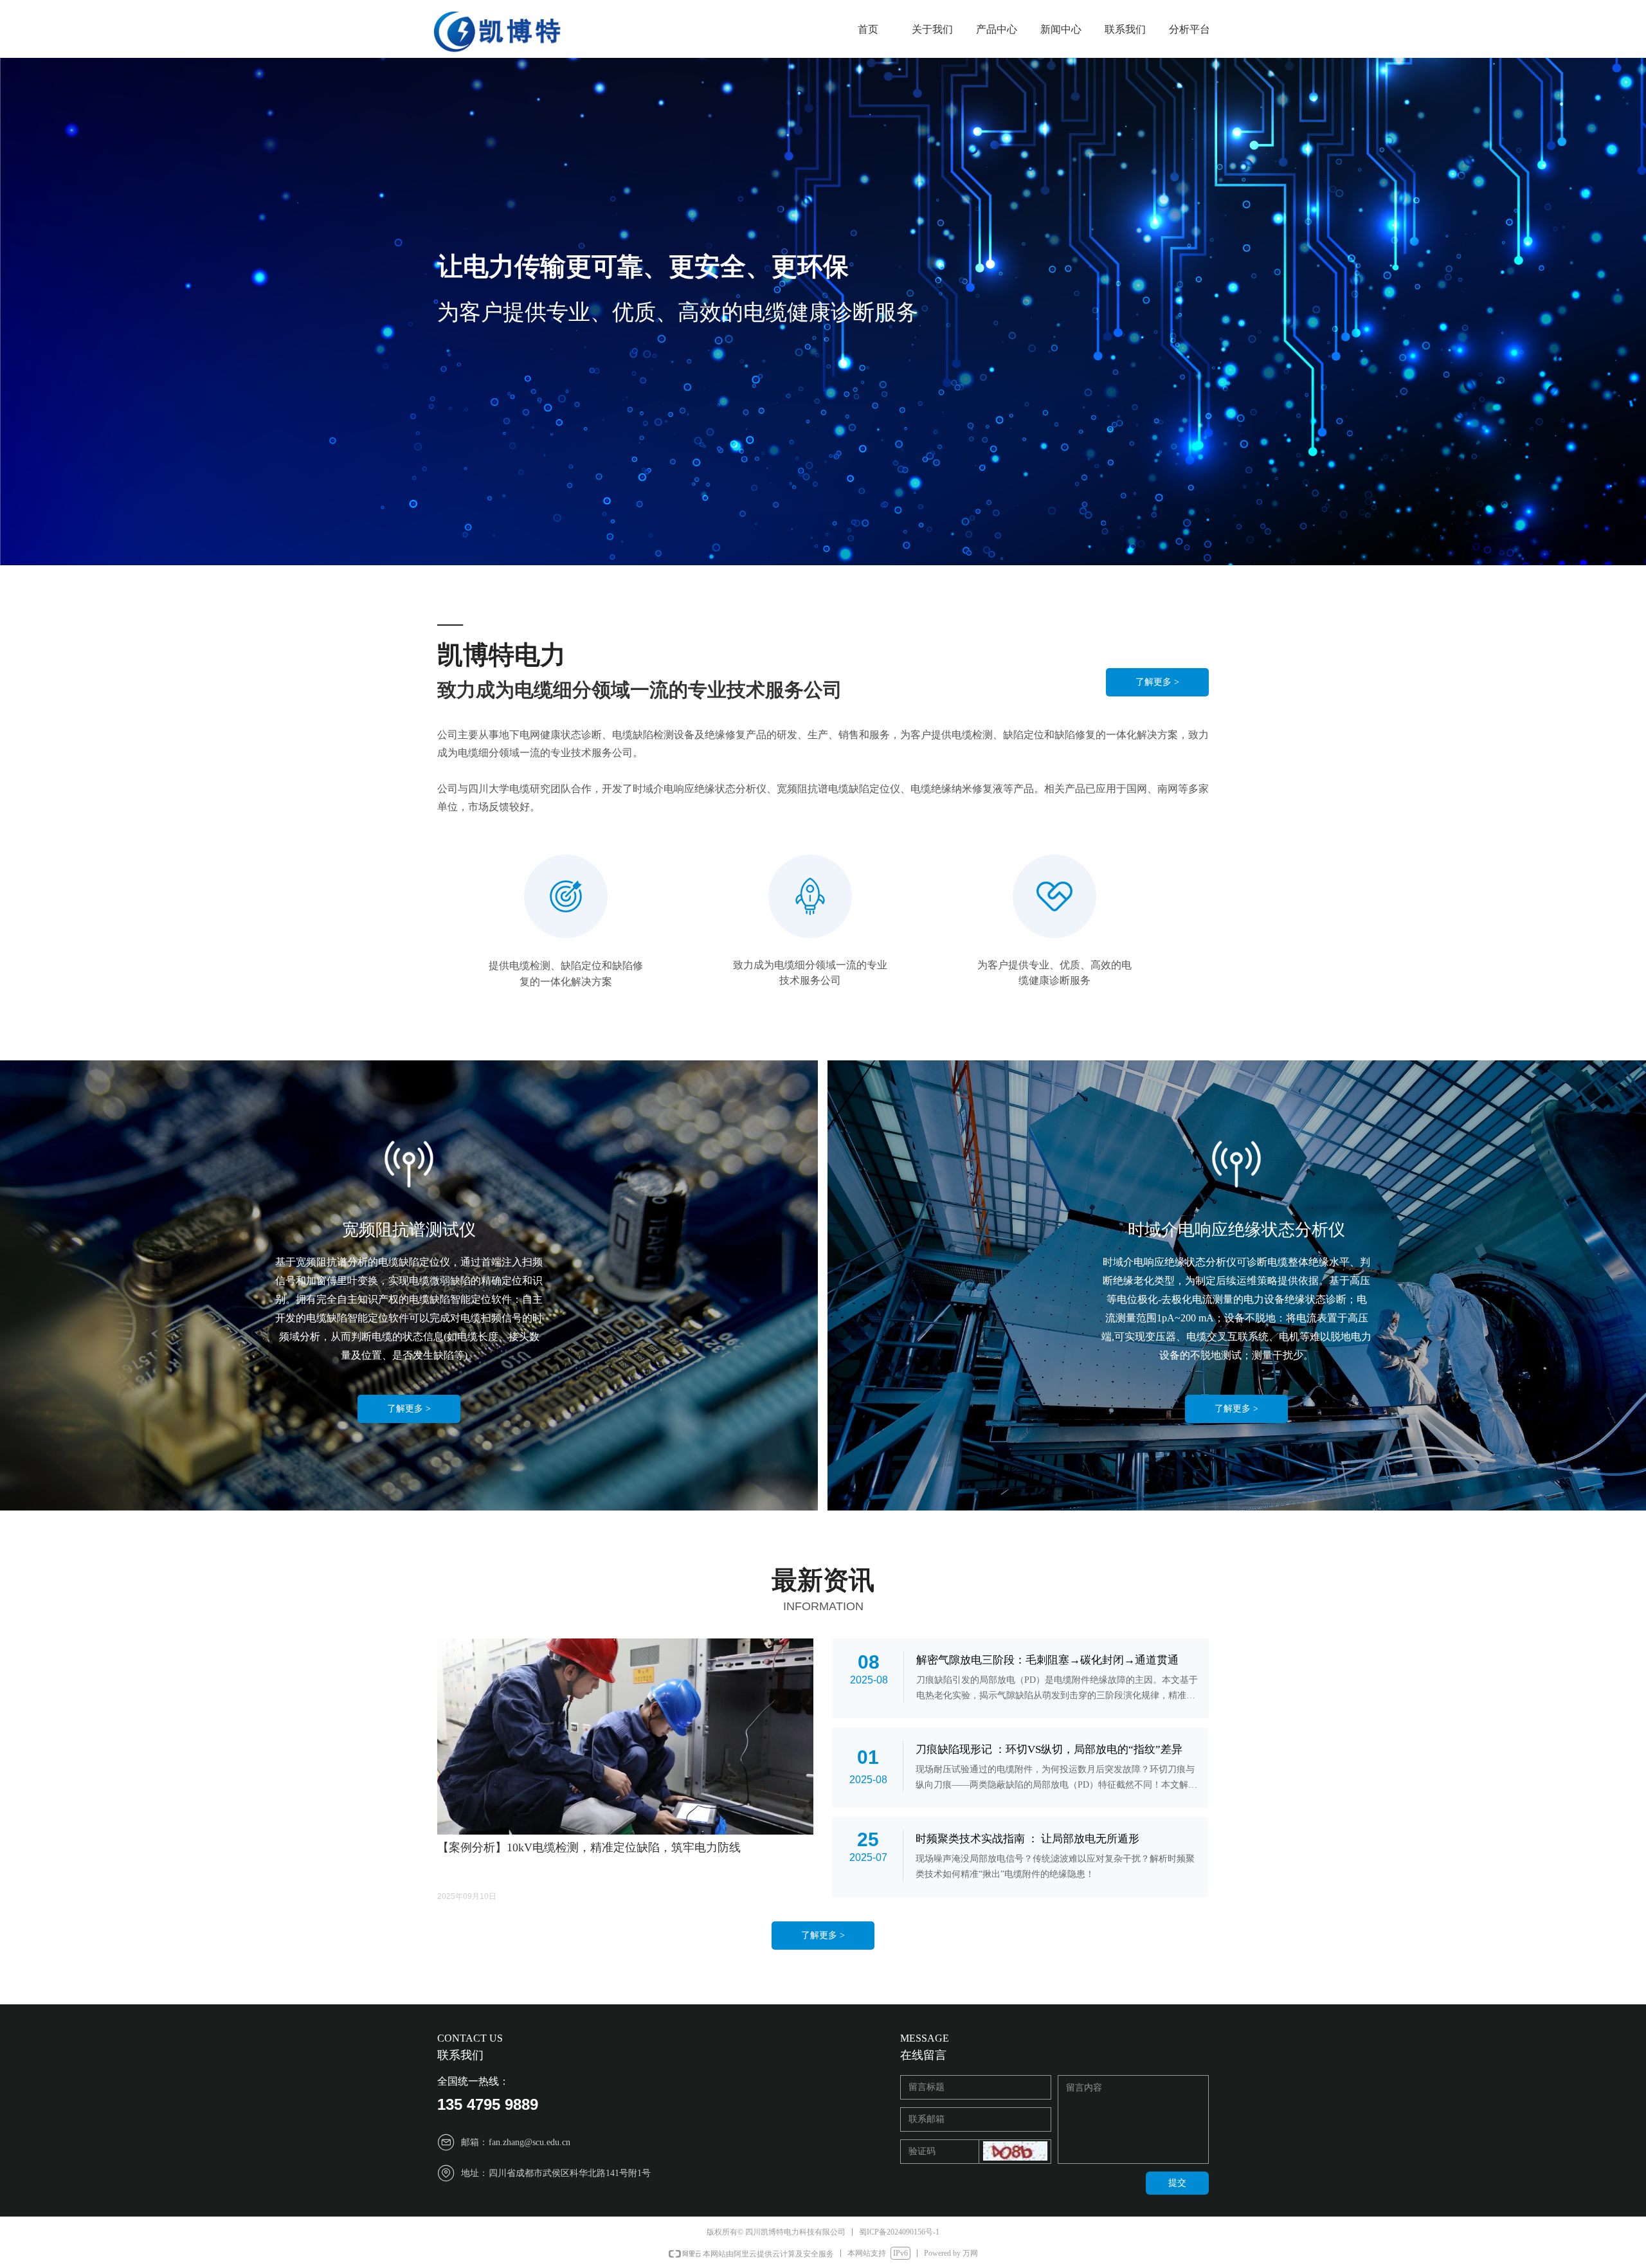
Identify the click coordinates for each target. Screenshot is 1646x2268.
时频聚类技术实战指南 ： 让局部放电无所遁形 (1027, 1839)
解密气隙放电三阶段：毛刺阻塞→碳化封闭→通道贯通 (1047, 1660)
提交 (1177, 2183)
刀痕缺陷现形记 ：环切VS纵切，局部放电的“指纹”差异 (1049, 1749)
